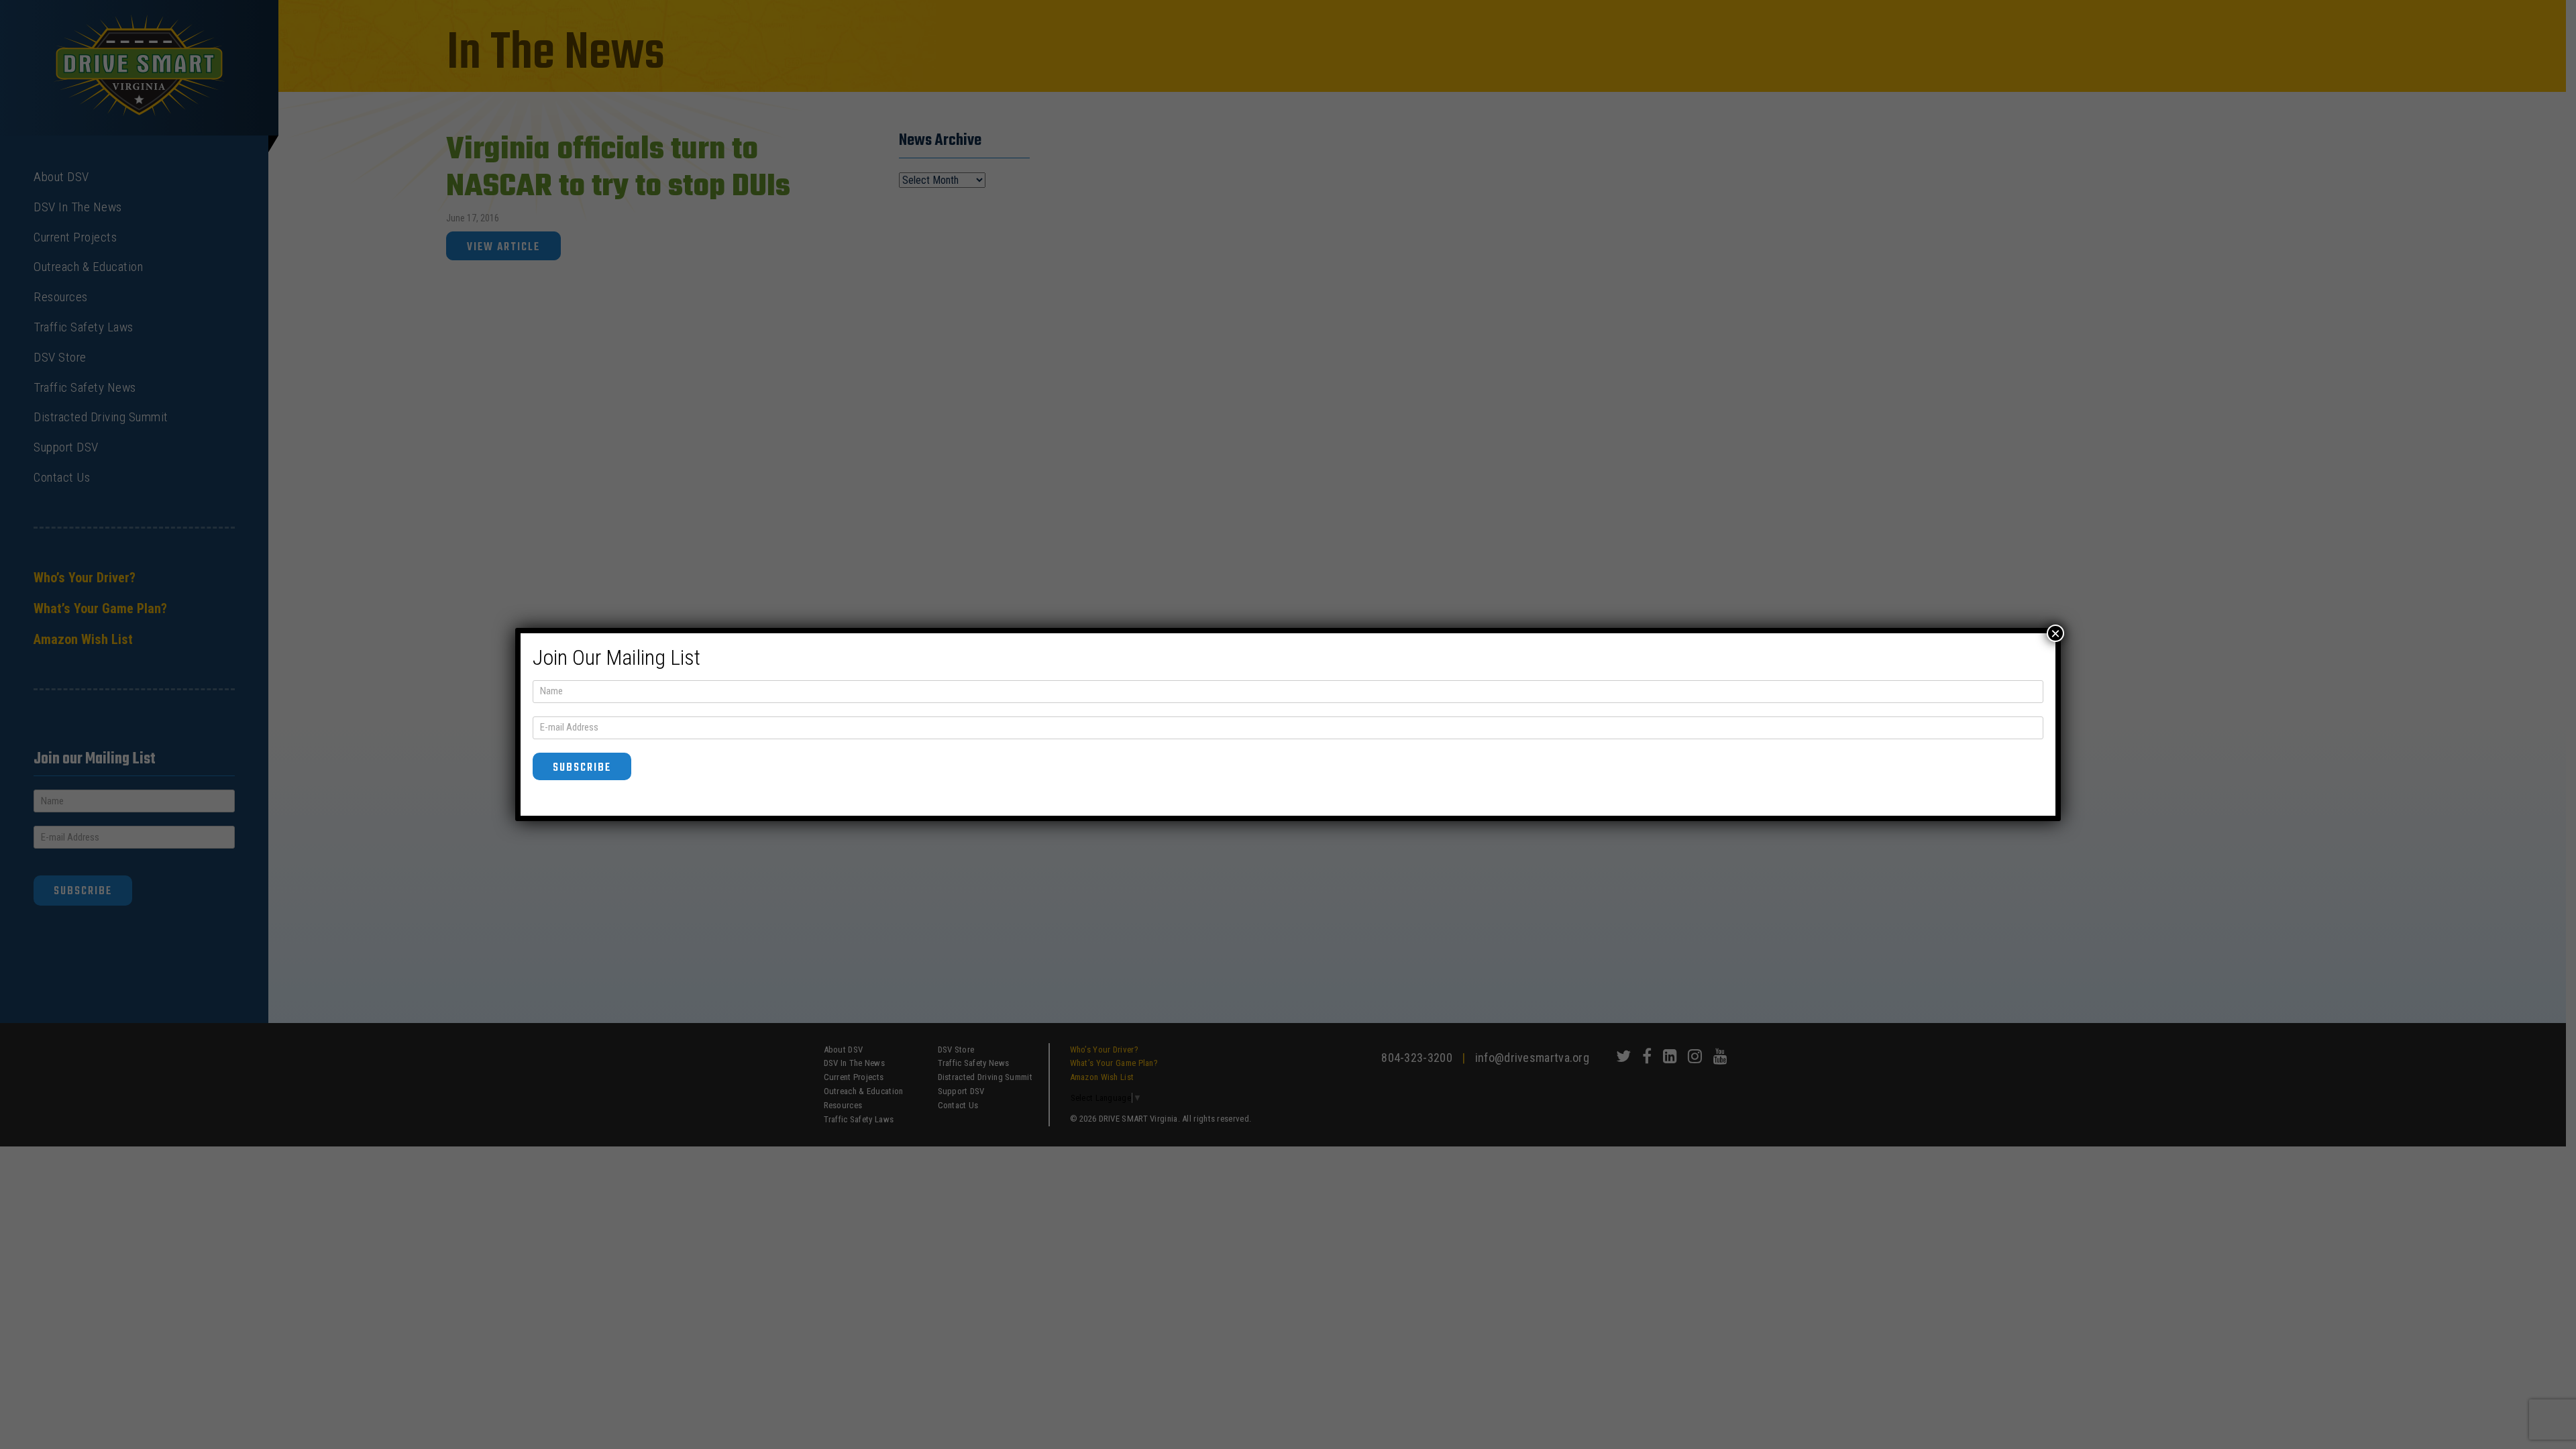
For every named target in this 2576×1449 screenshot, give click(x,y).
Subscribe (582, 768)
